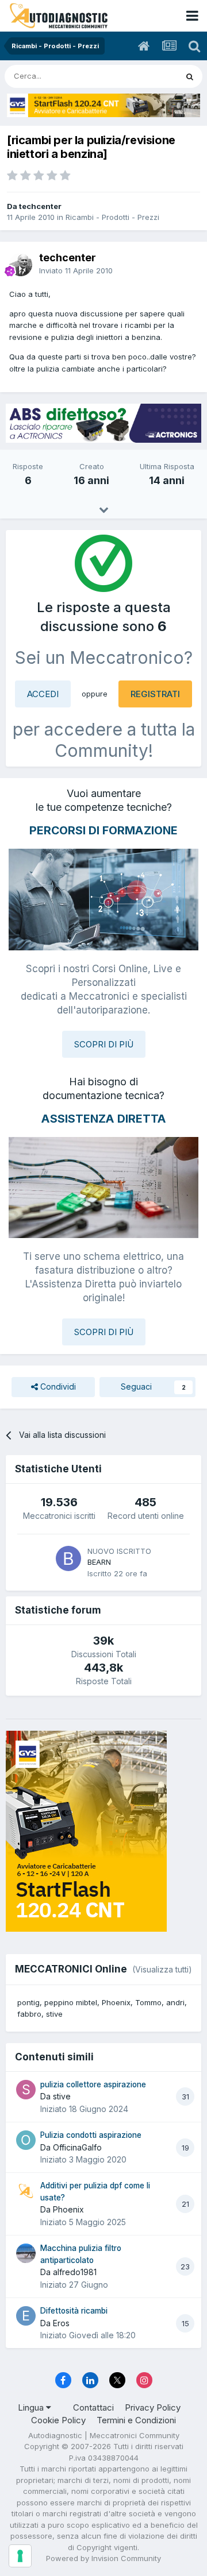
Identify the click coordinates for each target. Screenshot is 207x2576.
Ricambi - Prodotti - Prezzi (112, 217)
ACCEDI (43, 694)
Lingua (32, 2407)
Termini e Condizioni (136, 2420)
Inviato (76, 270)
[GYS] (103, 105)
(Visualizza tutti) (162, 1969)
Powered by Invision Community (103, 2558)
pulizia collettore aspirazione (93, 2084)
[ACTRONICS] (103, 423)
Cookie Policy (58, 2420)
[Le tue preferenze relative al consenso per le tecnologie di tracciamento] (20, 2556)
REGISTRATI (155, 694)
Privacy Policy (153, 2407)
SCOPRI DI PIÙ (104, 1044)
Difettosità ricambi (74, 2311)
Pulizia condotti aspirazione (91, 2135)
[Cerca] (190, 76)
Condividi (57, 1386)
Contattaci (93, 2407)
